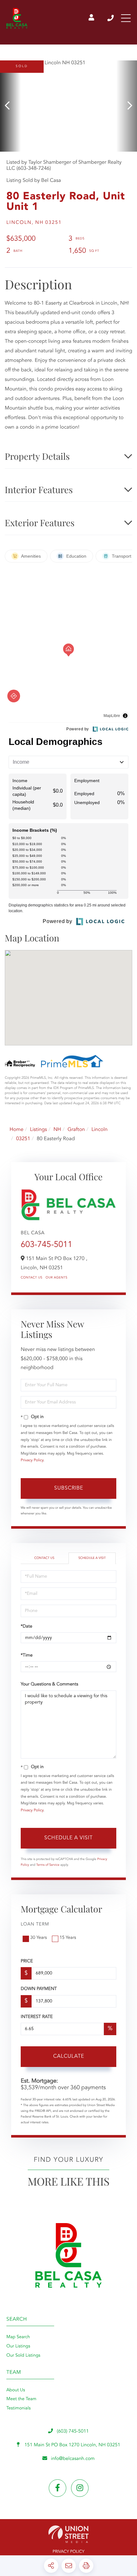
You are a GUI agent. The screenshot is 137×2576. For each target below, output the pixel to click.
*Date (26, 1627)
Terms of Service (48, 1865)
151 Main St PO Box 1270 (72, 2445)
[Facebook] (58, 2488)
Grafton (76, 1130)
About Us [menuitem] (16, 2390)
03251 (23, 1139)
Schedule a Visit (92, 1558)
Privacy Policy (32, 1460)
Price (27, 1961)
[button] (10, 106)
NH (57, 1130)
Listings (38, 1130)
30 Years (39, 1938)
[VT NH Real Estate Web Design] (68, 2534)
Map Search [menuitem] (18, 2337)
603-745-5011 (47, 1245)
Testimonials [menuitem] (18, 2408)
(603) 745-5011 (111, 18)
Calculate (69, 2056)
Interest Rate (37, 2017)
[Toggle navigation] (126, 18)
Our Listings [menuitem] (18, 2346)
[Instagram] (80, 2488)
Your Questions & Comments (49, 1684)
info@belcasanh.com (73, 2459)
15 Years (68, 1938)
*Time (27, 1656)
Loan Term (35, 1925)
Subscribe (69, 1488)
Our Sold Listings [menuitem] (23, 2356)
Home (17, 1130)
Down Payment (39, 1989)
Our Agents (57, 1278)
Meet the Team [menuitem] (21, 2399)
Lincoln (100, 1130)
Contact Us (32, 1278)
